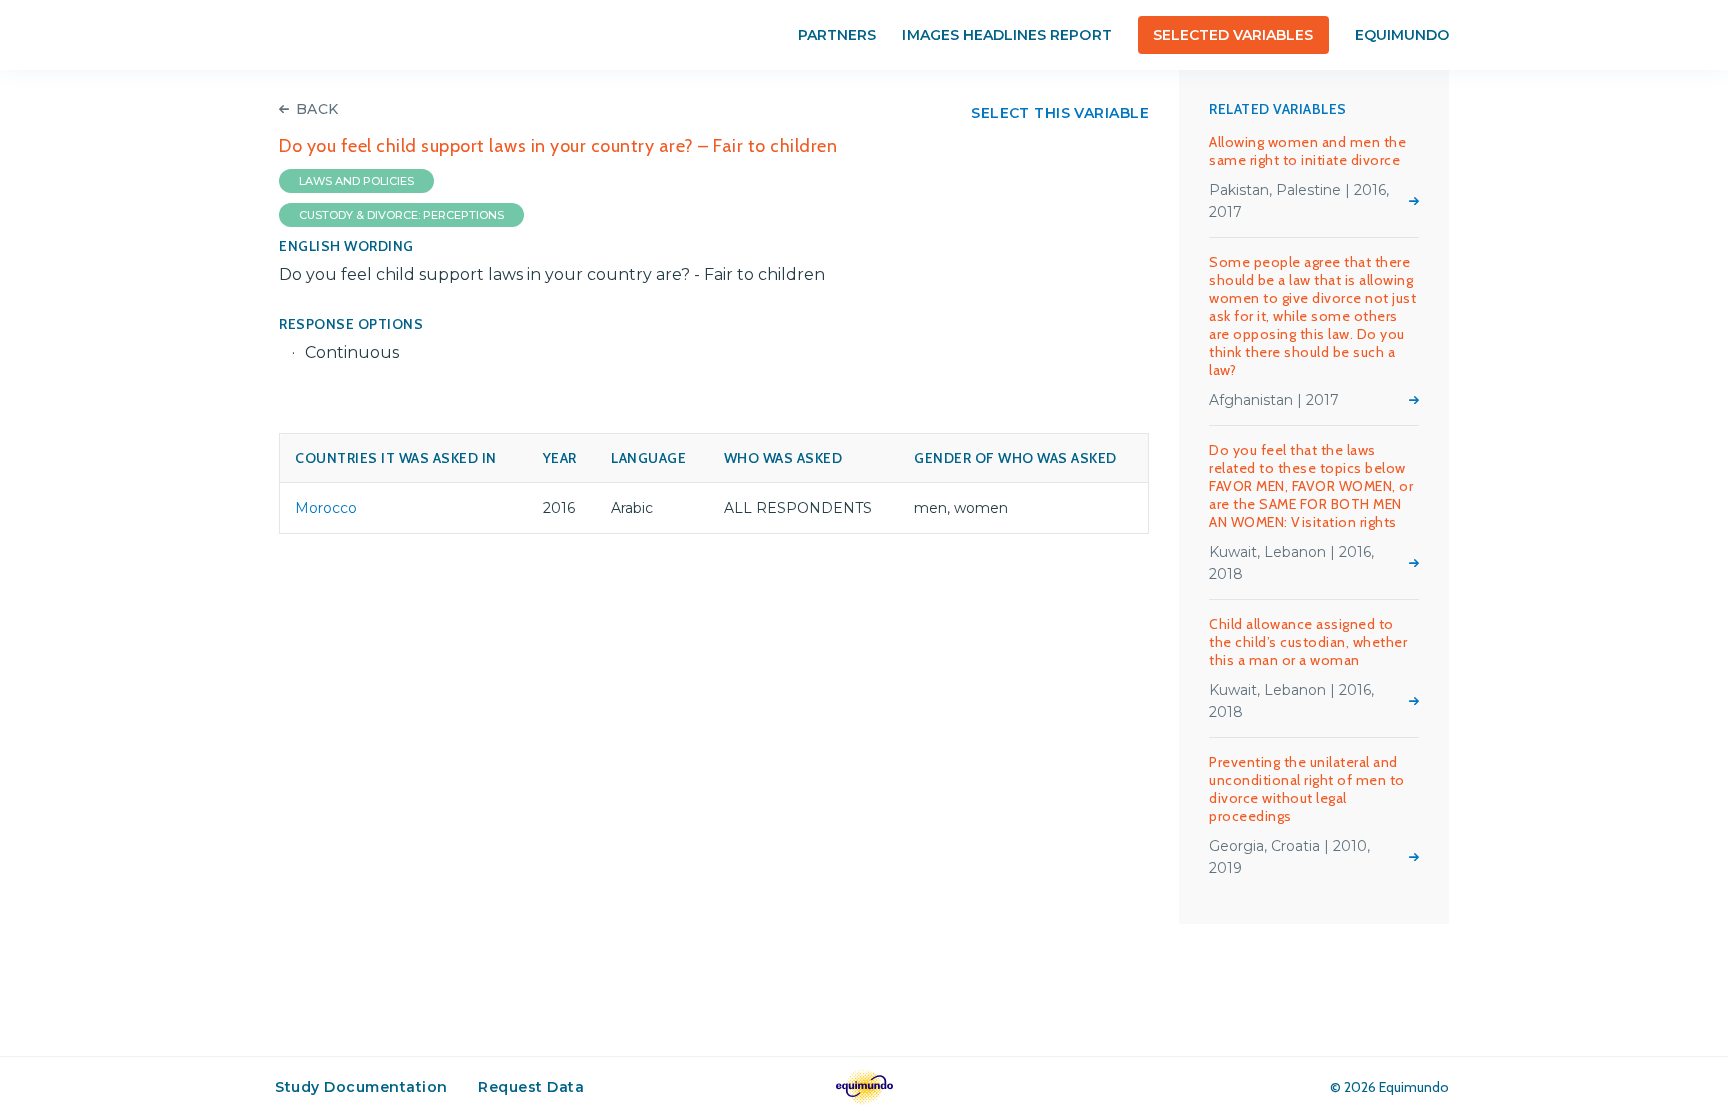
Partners (837, 35)
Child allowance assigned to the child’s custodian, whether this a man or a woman (1308, 642)
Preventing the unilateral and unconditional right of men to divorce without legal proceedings (1307, 789)
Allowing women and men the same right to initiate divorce (1307, 151)
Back (317, 109)
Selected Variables (1233, 35)
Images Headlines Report (1006, 35)
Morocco (326, 508)
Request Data (531, 1087)
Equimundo (1402, 35)
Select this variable (1060, 113)
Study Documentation (361, 1087)
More (1414, 201)
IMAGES (436, 35)
